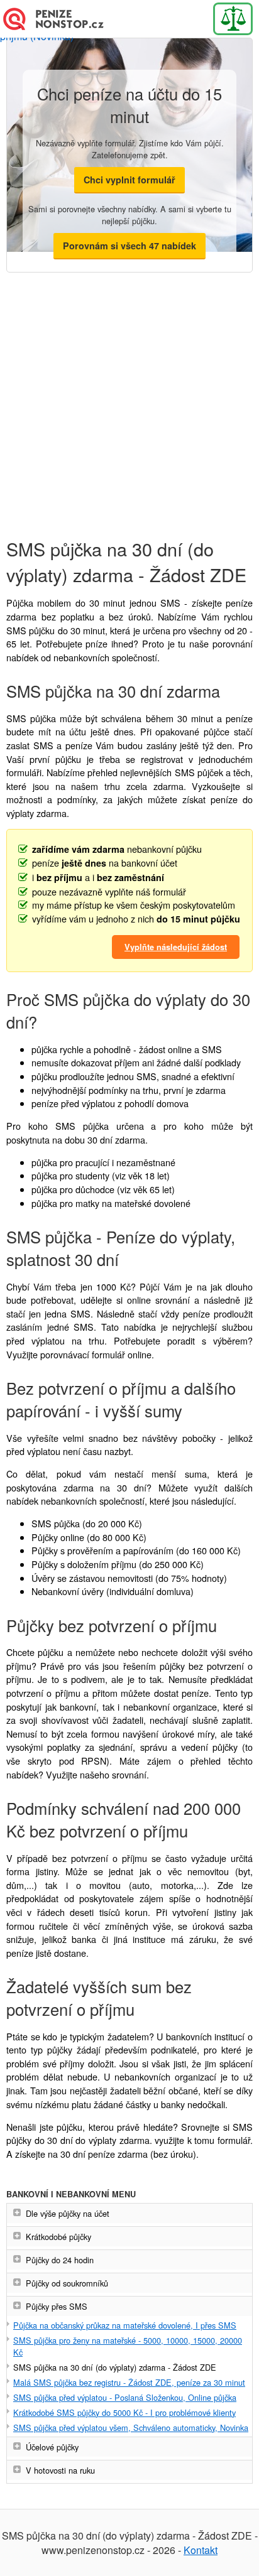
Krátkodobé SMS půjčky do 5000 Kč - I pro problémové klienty (124, 2412)
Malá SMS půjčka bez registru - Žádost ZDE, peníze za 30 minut (129, 2382)
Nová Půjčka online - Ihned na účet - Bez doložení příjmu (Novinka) (60, 19)
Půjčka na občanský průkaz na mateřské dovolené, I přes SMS (125, 2325)
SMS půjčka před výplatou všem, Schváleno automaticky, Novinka (131, 2427)
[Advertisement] (129, 396)
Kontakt (201, 2550)
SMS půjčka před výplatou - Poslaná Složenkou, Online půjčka (125, 2397)
